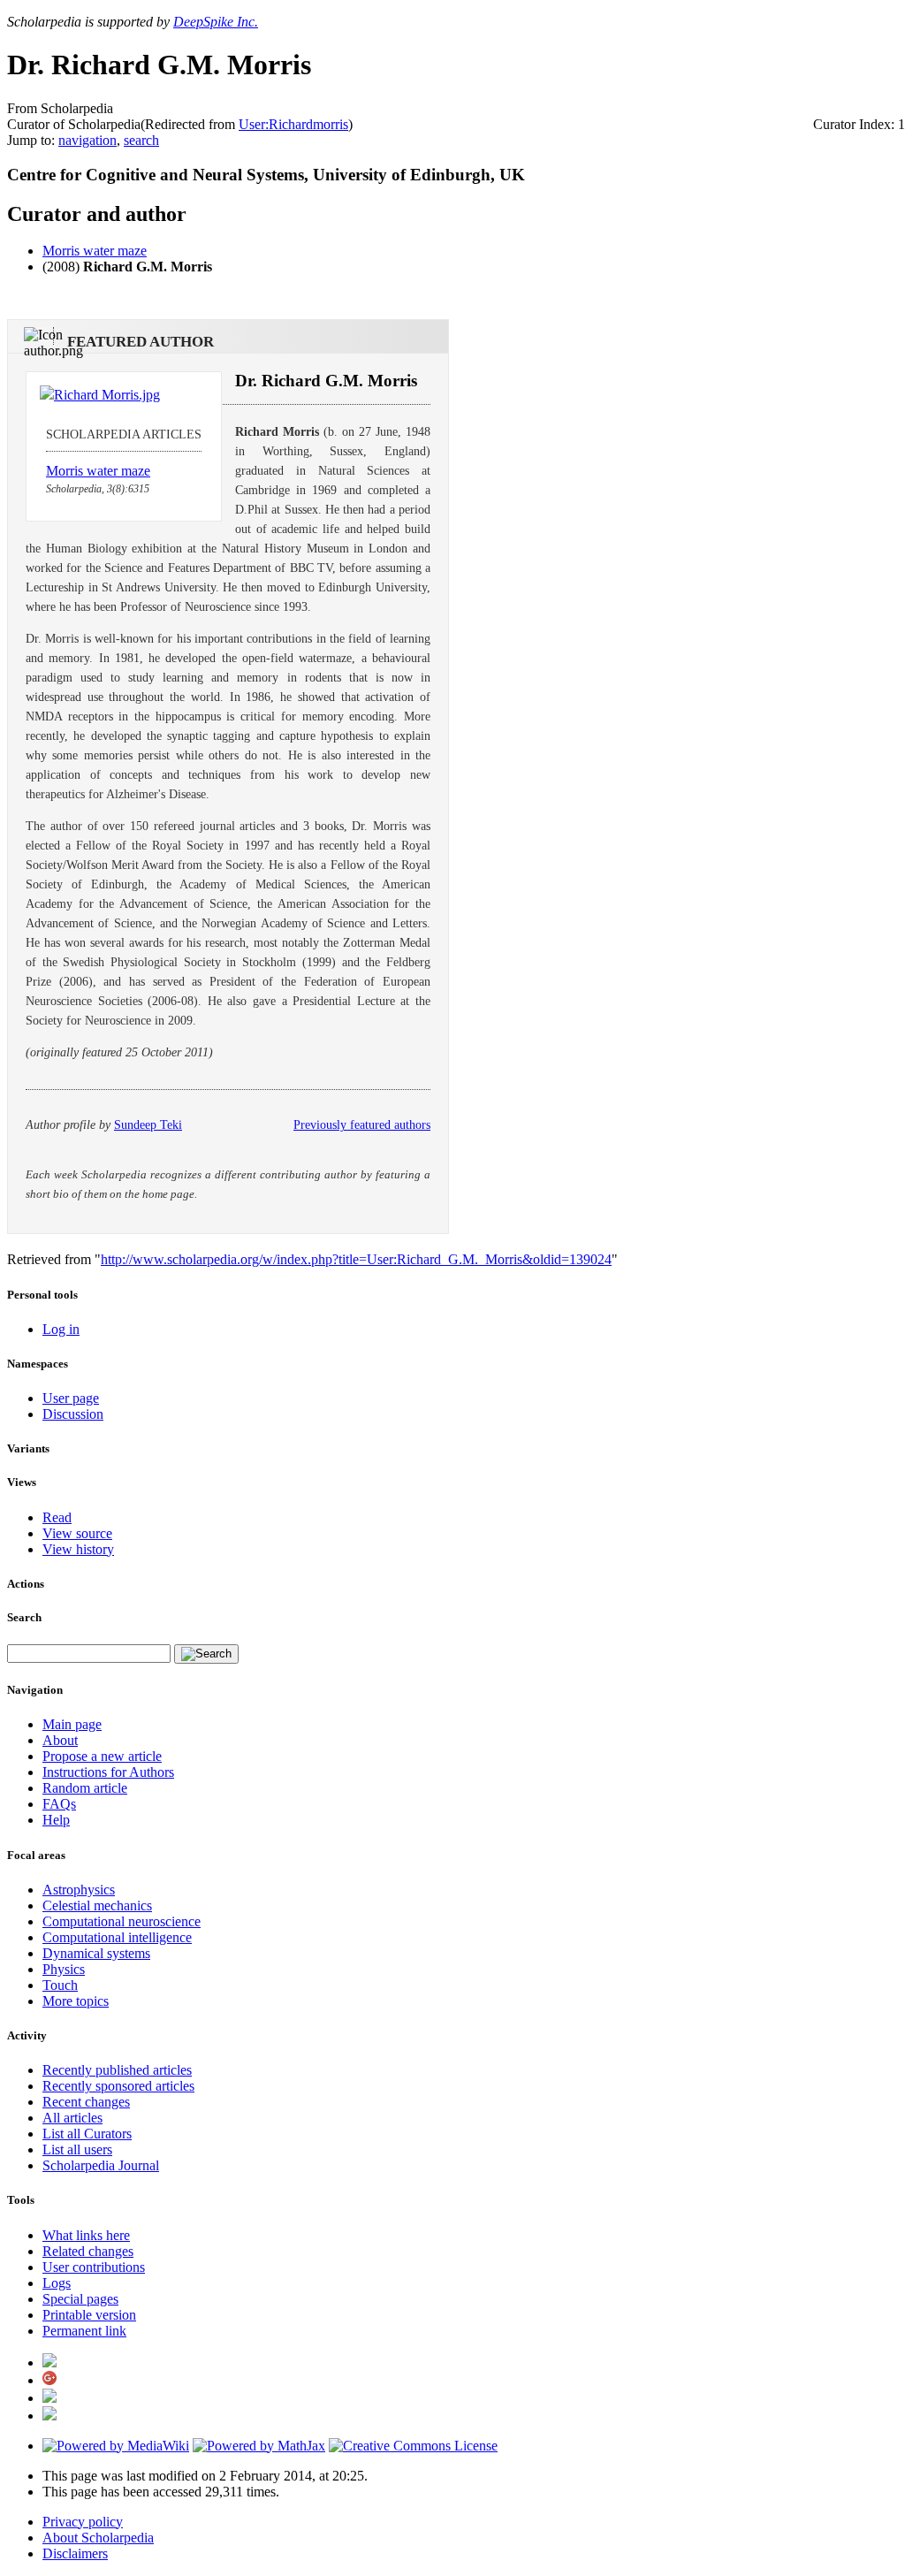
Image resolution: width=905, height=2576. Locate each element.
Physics (64, 1969)
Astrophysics (79, 1890)
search (141, 140)
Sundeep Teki (148, 1125)
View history (78, 1549)
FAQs (59, 1804)
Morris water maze (95, 251)
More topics (76, 2001)
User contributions (94, 2267)
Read (57, 1517)
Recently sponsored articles (118, 2086)
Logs (57, 2283)
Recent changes (86, 2102)
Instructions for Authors (108, 1772)
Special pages (80, 2299)
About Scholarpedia (98, 2538)
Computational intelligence (117, 1937)
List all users (77, 2149)
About (60, 1740)
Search (24, 1617)
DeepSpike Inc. (216, 22)
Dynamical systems (96, 1953)
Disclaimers (75, 2553)
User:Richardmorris (293, 124)
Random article (85, 1788)
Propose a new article (102, 1756)
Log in (61, 1329)
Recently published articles (117, 2070)
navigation (87, 140)
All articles (72, 2118)
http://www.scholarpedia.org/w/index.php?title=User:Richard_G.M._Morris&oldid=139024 (356, 1259)
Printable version (89, 2315)
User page (71, 1398)
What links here (86, 2235)
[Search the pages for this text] (206, 1654)
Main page (72, 1724)
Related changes (88, 2251)
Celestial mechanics (97, 1905)
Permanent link (84, 2331)
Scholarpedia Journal (101, 2165)
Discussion (73, 1414)
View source (77, 1533)
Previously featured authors (362, 1125)
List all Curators (87, 2134)
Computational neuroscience (122, 1921)
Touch (60, 1985)
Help (56, 1820)
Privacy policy (83, 2522)
